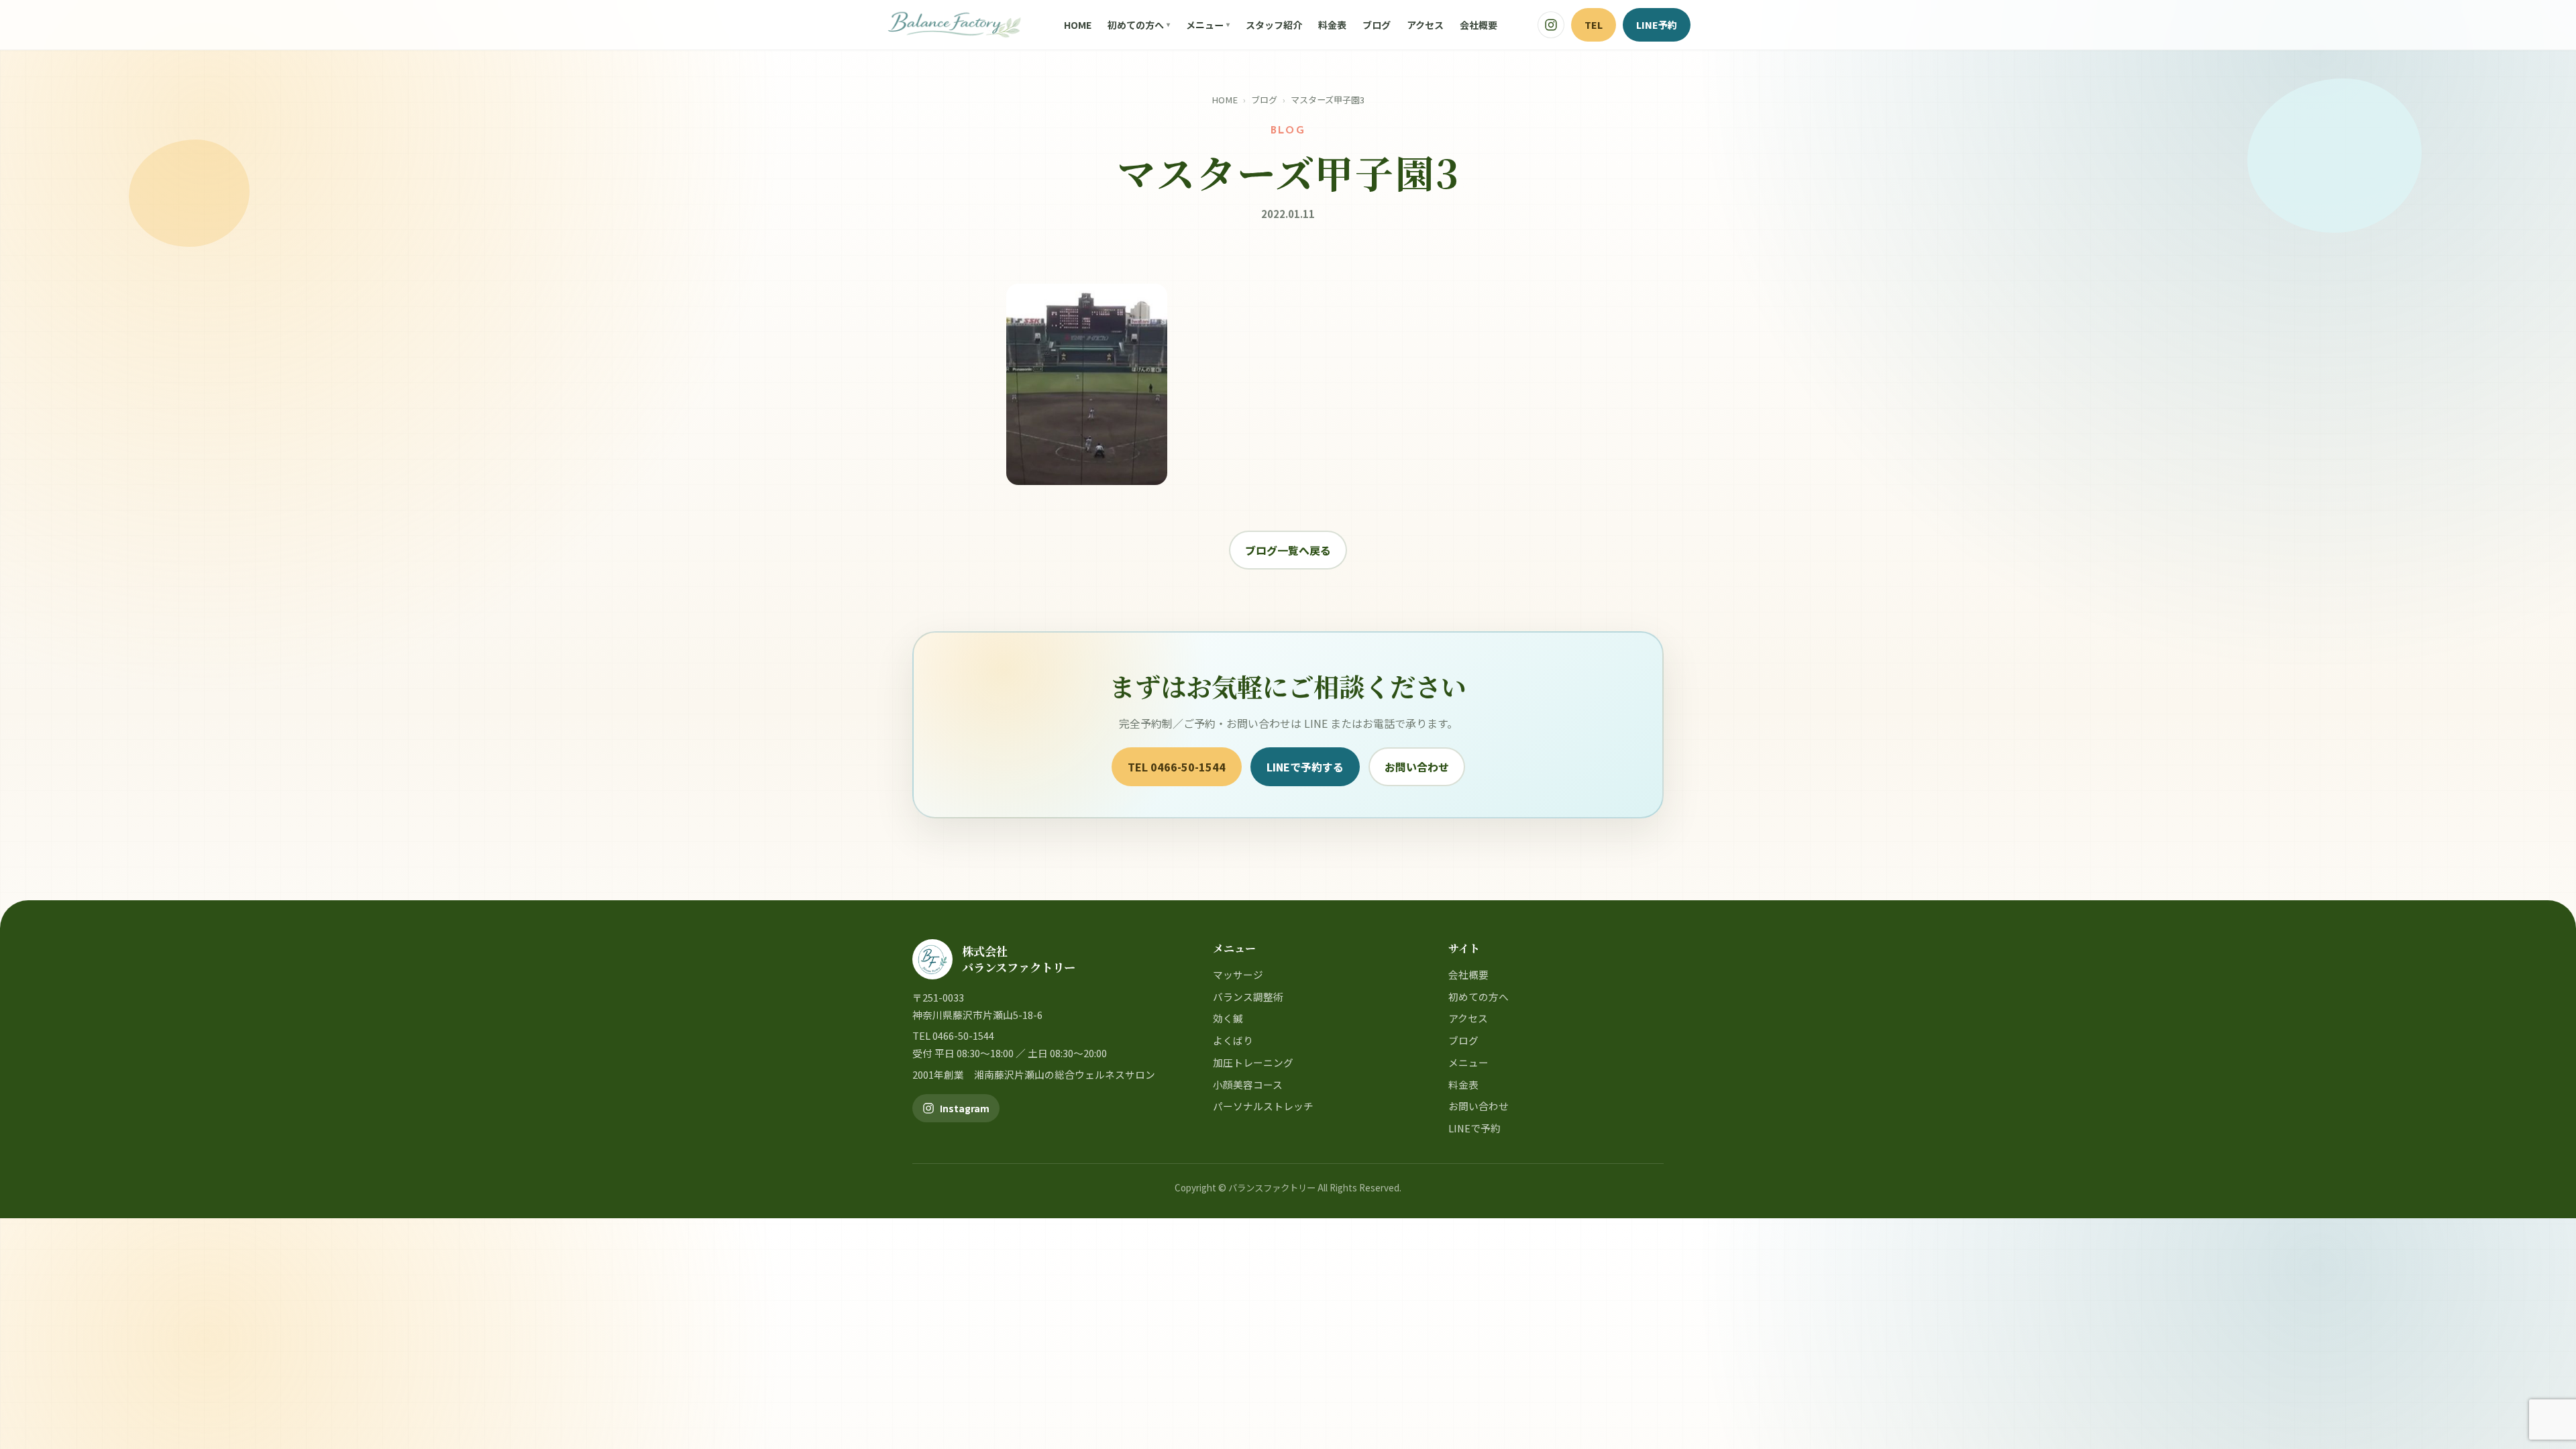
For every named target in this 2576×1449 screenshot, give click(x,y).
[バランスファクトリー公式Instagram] (1551, 25)
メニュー (1205, 25)
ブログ (1377, 25)
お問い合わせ (1417, 767)
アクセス (1425, 25)
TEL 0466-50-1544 (1177, 767)
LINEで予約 (1474, 1128)
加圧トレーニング (1253, 1062)
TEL (1594, 24)
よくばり (1233, 1040)
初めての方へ (1136, 25)
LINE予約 (1657, 24)
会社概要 (1479, 25)
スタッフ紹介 (1274, 25)
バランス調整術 (1248, 997)
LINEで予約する (1305, 767)
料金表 (1332, 25)
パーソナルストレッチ (1263, 1106)
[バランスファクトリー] (954, 25)
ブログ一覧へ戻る (1288, 550)
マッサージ (1238, 974)
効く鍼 (1228, 1018)
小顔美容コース (1248, 1084)
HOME (1078, 25)
